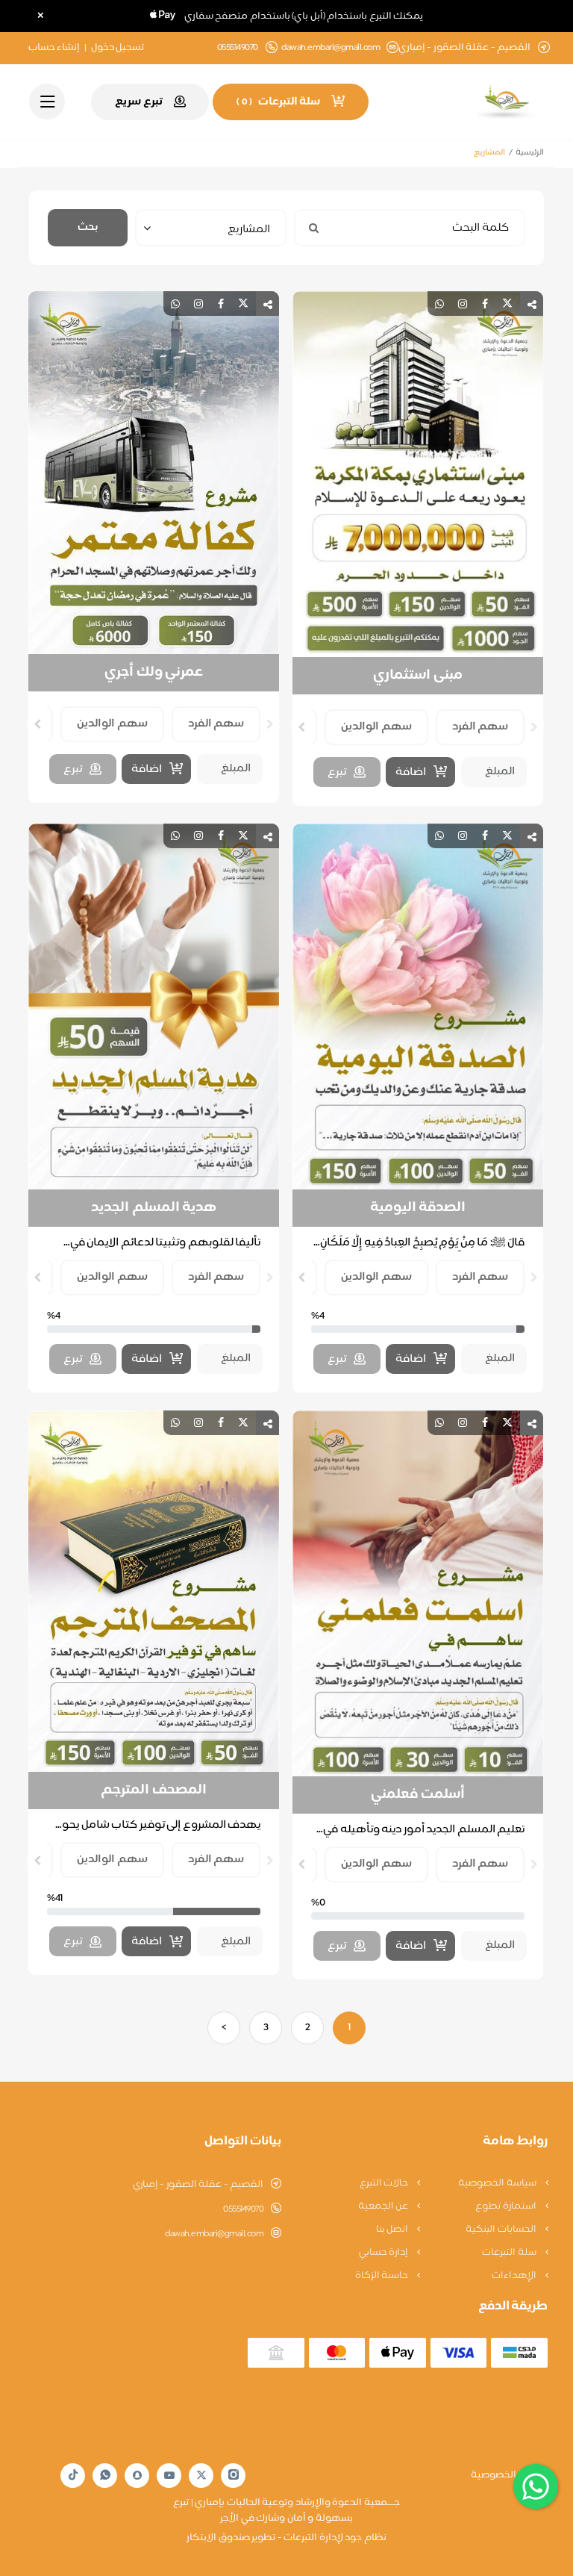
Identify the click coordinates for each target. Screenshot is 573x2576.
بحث (88, 227)
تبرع (337, 772)
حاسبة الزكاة (383, 2276)
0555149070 (243, 2209)
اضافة (411, 772)
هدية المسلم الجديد (154, 1208)
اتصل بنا (393, 2230)
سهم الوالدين (376, 727)
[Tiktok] (73, 2476)
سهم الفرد (480, 727)
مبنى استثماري (418, 676)
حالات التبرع (385, 2183)
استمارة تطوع (507, 2206)
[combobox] (211, 228)
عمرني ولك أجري (154, 673)
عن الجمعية (384, 2206)
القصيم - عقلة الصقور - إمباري (198, 2185)
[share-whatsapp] (439, 304)
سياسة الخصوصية (498, 2183)
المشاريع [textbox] (249, 230)
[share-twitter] (507, 304)
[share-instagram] (463, 304)
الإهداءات (515, 2276)
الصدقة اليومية (418, 1208)
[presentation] (534, 727)
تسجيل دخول (118, 48)
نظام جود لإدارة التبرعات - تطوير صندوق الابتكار (286, 2538)
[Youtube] (169, 2475)
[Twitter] (201, 2476)
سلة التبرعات (510, 2253)
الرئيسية (530, 153)
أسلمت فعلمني (418, 1795)
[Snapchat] (137, 2475)
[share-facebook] (485, 304)
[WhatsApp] (105, 2476)
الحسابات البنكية (502, 2230)
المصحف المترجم (154, 1791)
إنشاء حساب (54, 48)
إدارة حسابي (385, 2253)
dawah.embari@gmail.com (331, 48)
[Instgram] (234, 2476)
